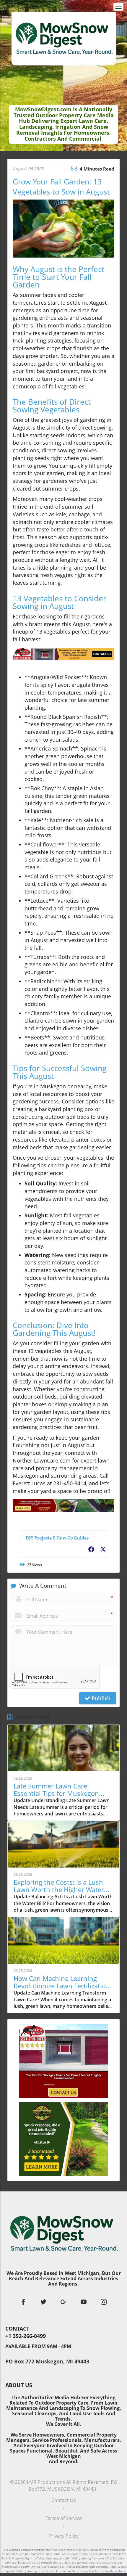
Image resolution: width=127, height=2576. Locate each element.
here (122, 2571)
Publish (100, 1698)
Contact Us (64, 2500)
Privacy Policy (63, 2536)
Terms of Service (64, 2518)
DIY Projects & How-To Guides (57, 1538)
